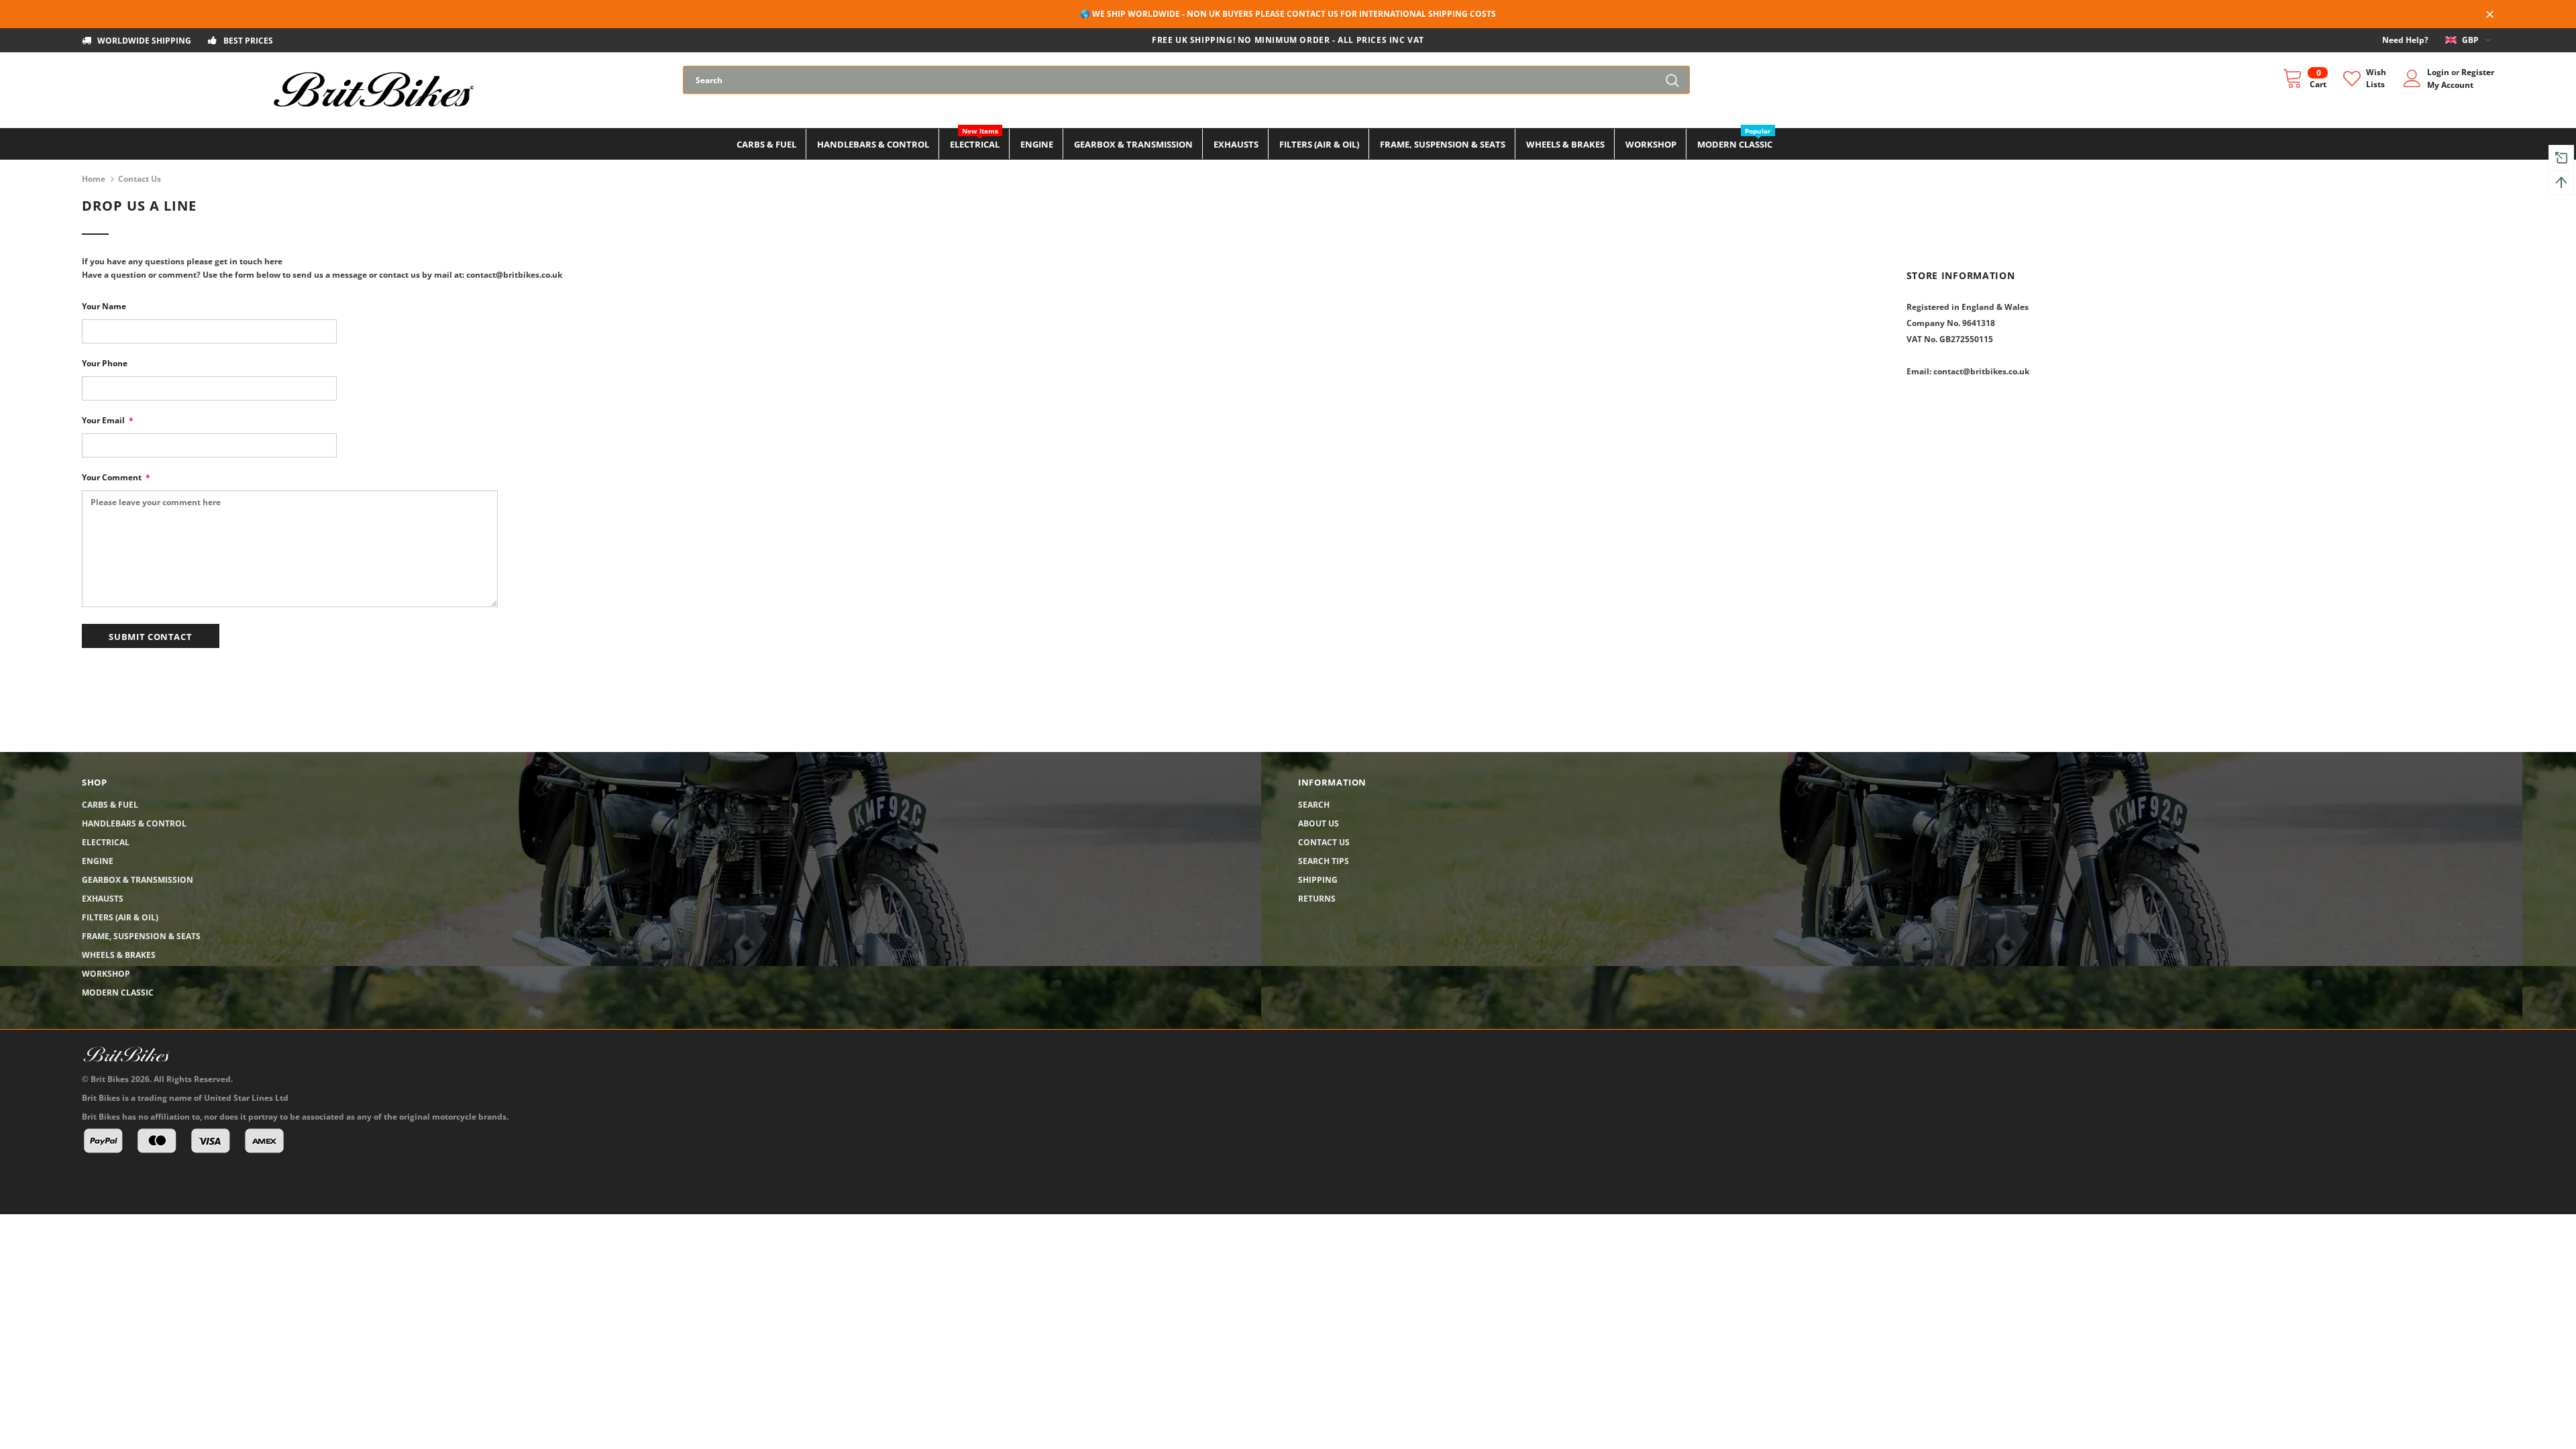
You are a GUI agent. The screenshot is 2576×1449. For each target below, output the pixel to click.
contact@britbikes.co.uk (1981, 371)
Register (2478, 72)
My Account (2450, 85)
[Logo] (373, 90)
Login (2439, 72)
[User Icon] (2412, 78)
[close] (2489, 15)
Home (94, 179)
